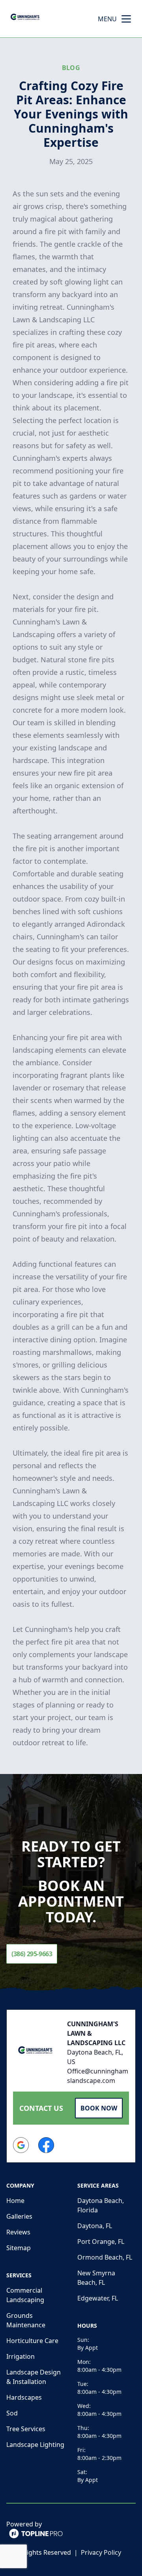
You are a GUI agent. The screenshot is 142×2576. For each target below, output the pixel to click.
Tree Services (26, 2429)
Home (15, 2201)
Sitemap (19, 2248)
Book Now (99, 2108)
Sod (12, 2413)
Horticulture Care (32, 2341)
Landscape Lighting (35, 2445)
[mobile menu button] (126, 19)
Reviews (18, 2232)
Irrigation (21, 2356)
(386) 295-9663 (32, 1954)
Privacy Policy (101, 2552)
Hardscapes (24, 2397)
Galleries (19, 2216)
